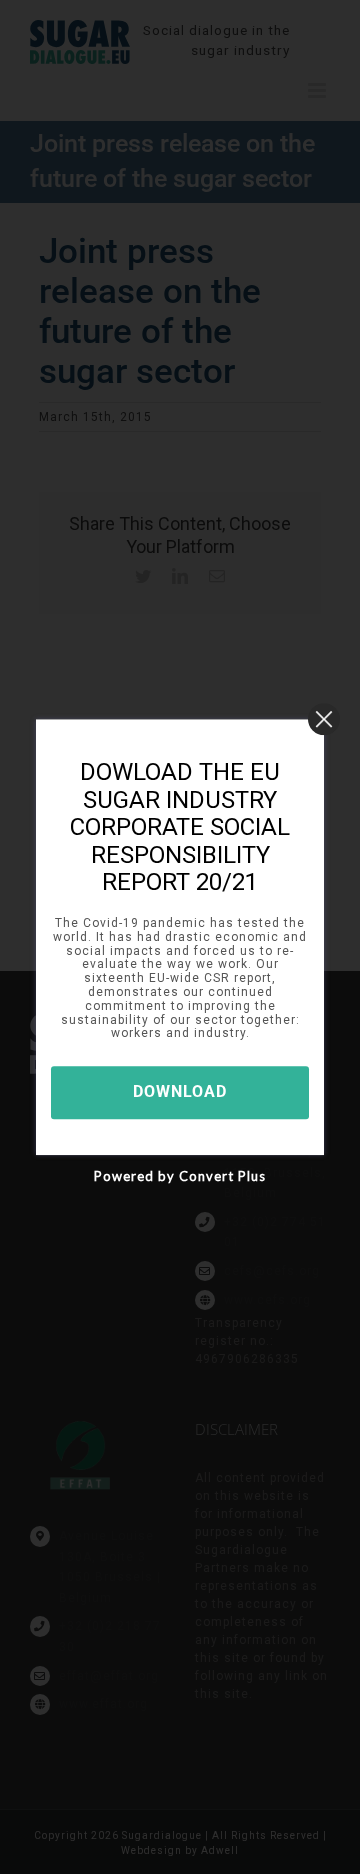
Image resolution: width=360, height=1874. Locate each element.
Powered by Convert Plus (180, 1176)
